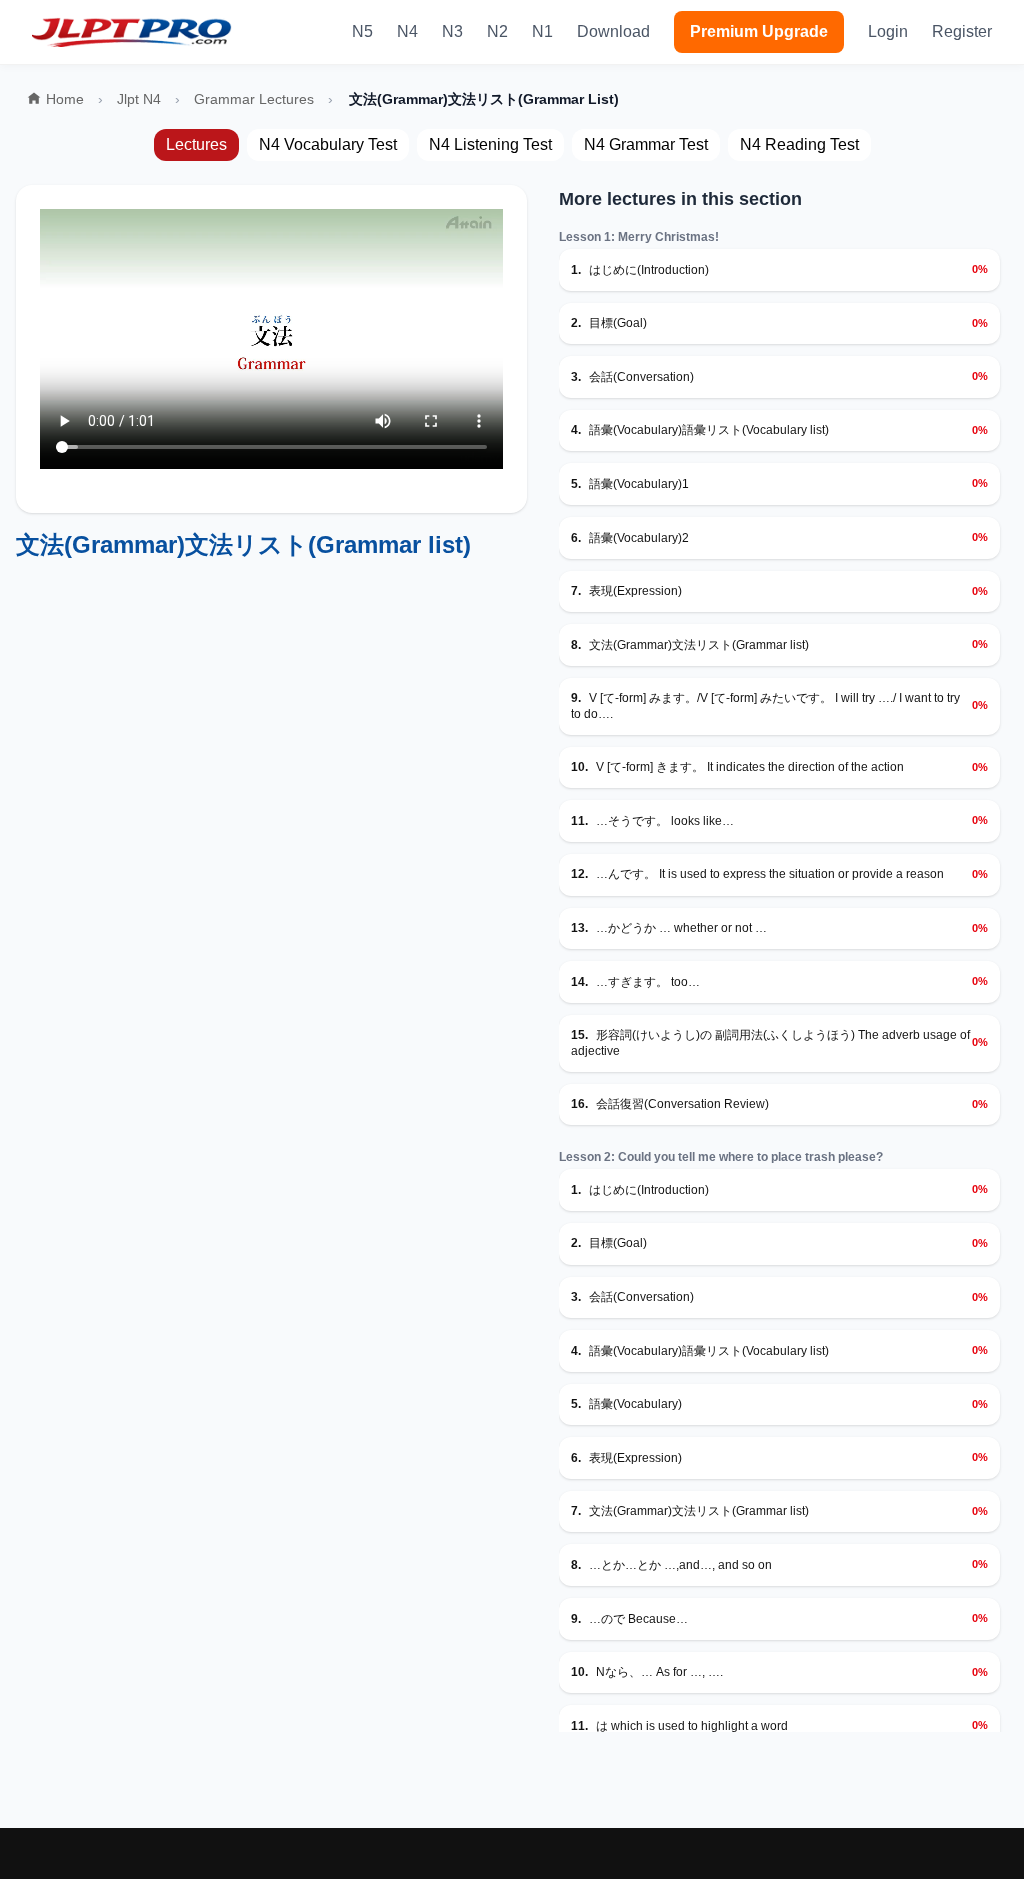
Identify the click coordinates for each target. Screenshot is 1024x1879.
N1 (542, 31)
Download (613, 31)
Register (962, 31)
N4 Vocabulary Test (328, 144)
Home (65, 99)
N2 (497, 31)
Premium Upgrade (759, 31)
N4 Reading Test (799, 144)
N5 (362, 31)
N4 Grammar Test (646, 144)
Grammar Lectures (254, 99)
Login (888, 31)
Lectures (196, 144)
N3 (452, 31)
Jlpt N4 (139, 99)
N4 (407, 31)
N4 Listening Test (490, 144)
